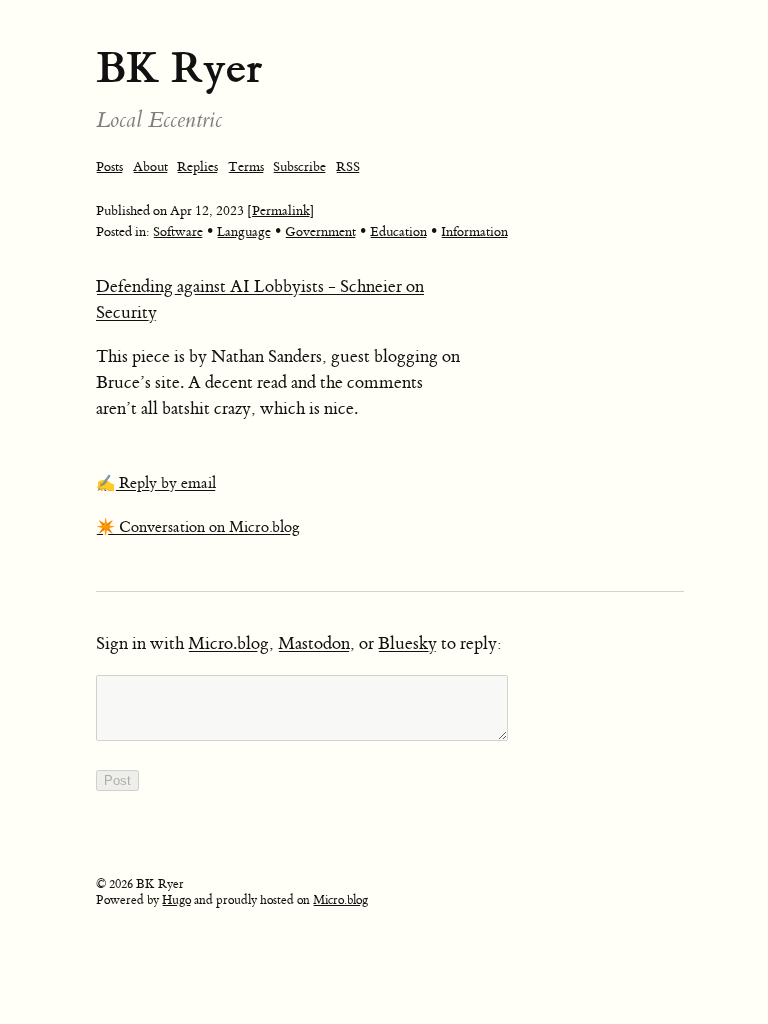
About (150, 166)
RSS (348, 166)
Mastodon (314, 644)
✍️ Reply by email (156, 483)
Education (398, 231)
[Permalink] (281, 210)
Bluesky (407, 644)
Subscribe (299, 166)
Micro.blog (228, 644)
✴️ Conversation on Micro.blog (198, 527)
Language (244, 231)
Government (320, 231)
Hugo (176, 900)
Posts (109, 166)
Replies (197, 166)
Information (474, 231)
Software (178, 231)
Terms (246, 166)
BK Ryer (179, 67)
